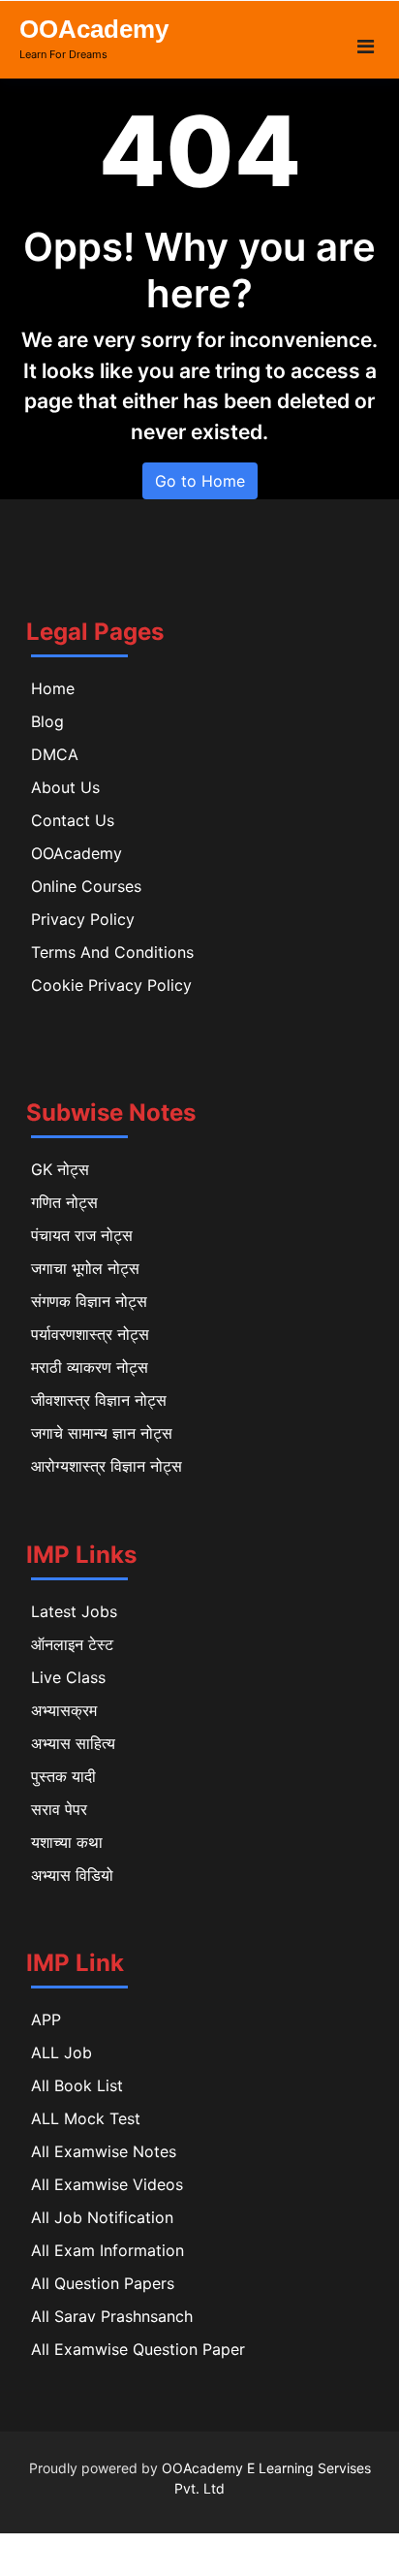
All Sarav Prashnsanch (112, 2316)
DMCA (55, 754)
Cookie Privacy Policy (111, 985)
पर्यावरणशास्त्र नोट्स (90, 1334)
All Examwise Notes (104, 2151)
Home (53, 688)
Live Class (68, 1677)
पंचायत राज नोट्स (82, 1235)
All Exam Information (107, 2250)
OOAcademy (94, 29)
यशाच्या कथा (67, 1842)
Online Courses (86, 886)
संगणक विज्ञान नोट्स (89, 1301)
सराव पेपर (59, 1809)
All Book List (77, 2085)
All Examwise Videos (107, 2184)
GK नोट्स (60, 1169)
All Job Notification (102, 2217)
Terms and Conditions (112, 952)
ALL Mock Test (86, 2118)
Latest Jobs (74, 1611)
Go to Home (200, 481)
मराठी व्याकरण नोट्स (90, 1367)
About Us (65, 787)
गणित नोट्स (64, 1202)
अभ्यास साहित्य (73, 1743)
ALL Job (61, 2052)
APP (46, 2019)
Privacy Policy (83, 919)
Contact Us (73, 820)
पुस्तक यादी (63, 1776)
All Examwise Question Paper (138, 2349)
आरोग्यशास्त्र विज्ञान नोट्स (107, 1466)
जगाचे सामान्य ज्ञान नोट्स (102, 1433)
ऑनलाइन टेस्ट (72, 1644)
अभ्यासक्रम (64, 1710)
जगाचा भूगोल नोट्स (85, 1268)
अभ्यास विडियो (72, 1875)
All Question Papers (103, 2283)
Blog (47, 721)
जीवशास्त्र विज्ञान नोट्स (99, 1400)
